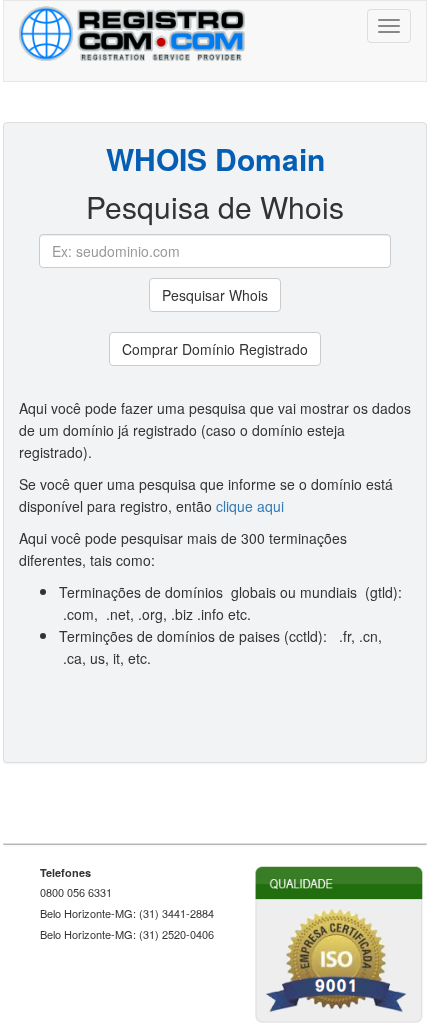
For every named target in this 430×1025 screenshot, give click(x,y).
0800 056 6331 (76, 892)
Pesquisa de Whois (215, 207)
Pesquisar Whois (215, 295)
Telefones (65, 872)
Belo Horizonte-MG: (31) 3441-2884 (127, 913)
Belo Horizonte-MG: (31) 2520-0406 (127, 934)
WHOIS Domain (215, 159)
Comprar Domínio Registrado (215, 349)
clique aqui (250, 506)
